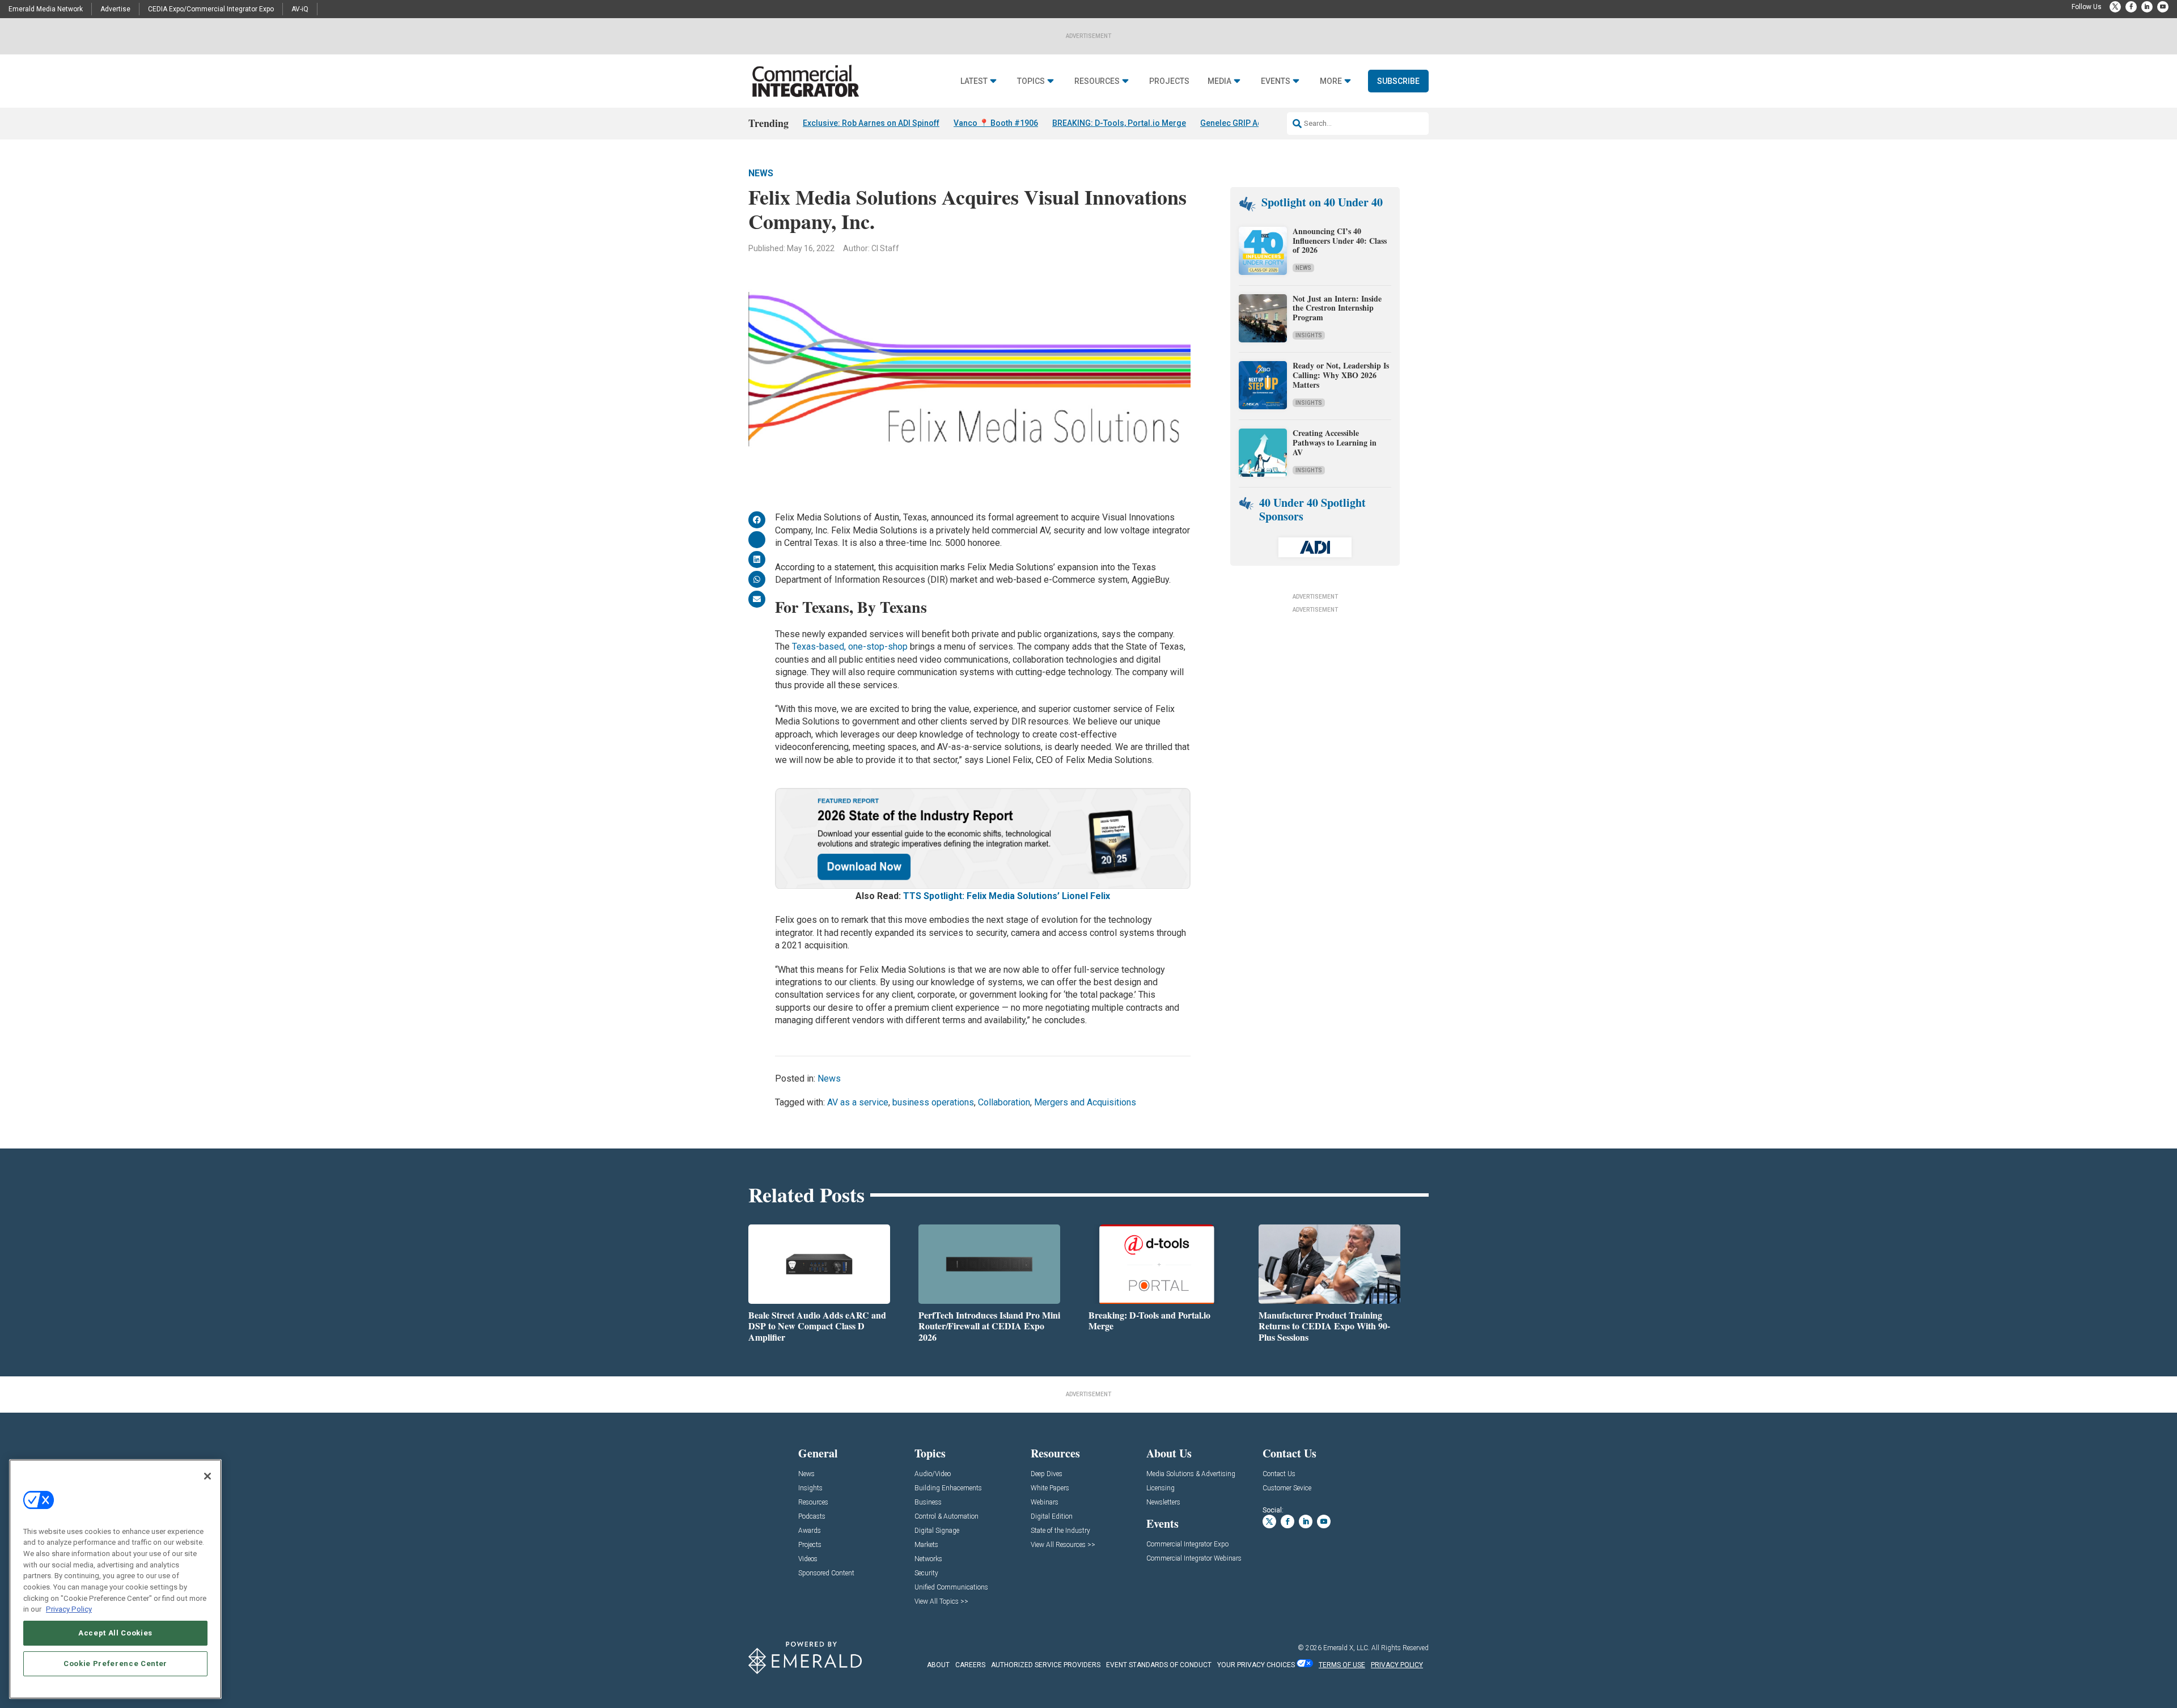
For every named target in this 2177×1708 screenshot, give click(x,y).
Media (1219, 81)
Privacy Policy (69, 1609)
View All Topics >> (941, 1602)
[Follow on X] (2115, 7)
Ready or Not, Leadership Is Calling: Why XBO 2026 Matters (1341, 375)
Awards (810, 1531)
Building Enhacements (948, 1488)
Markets (926, 1545)
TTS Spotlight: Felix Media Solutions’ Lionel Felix (1007, 896)
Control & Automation (946, 1517)
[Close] (207, 1476)
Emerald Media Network (46, 9)
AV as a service (858, 1102)
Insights (1309, 335)
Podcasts (812, 1517)
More (1331, 81)
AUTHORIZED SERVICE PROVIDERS (1046, 1665)
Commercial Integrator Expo (1187, 1544)
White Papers (1050, 1488)
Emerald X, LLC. (1346, 1648)
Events (1276, 81)
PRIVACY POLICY (1397, 1665)
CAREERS (970, 1665)
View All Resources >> (1063, 1545)
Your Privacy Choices (1256, 1665)
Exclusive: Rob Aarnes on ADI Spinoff (871, 123)
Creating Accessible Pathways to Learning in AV (1335, 442)
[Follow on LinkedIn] (2147, 7)
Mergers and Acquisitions (1085, 1102)
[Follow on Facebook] (2131, 7)
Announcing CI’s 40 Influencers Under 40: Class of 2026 (1340, 241)
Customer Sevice (1287, 1488)
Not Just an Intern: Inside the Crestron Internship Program (1337, 308)
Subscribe (1398, 81)
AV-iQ (300, 9)
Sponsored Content (826, 1573)
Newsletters (1163, 1503)
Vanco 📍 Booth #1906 (996, 123)
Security (926, 1573)
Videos (808, 1559)
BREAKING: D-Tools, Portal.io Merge (1119, 123)
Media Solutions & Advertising (1191, 1474)
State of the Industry (1060, 1531)
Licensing (1160, 1488)
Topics (1031, 81)
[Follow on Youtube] (2163, 7)
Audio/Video (933, 1474)
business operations (933, 1102)
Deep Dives (1047, 1474)
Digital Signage (937, 1531)
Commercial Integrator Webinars (1194, 1559)
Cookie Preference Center (115, 1664)
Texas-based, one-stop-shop (850, 647)
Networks (928, 1559)
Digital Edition (1052, 1517)
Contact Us (1279, 1474)
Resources (1097, 81)
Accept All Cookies (115, 1633)
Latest (974, 81)
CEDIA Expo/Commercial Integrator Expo (211, 9)
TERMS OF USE (1342, 1665)
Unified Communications (951, 1588)
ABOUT (938, 1665)
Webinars (1045, 1503)
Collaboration (1004, 1102)
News (761, 173)
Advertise (115, 9)
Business (928, 1503)
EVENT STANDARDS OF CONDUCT (1159, 1665)
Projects (1169, 81)
